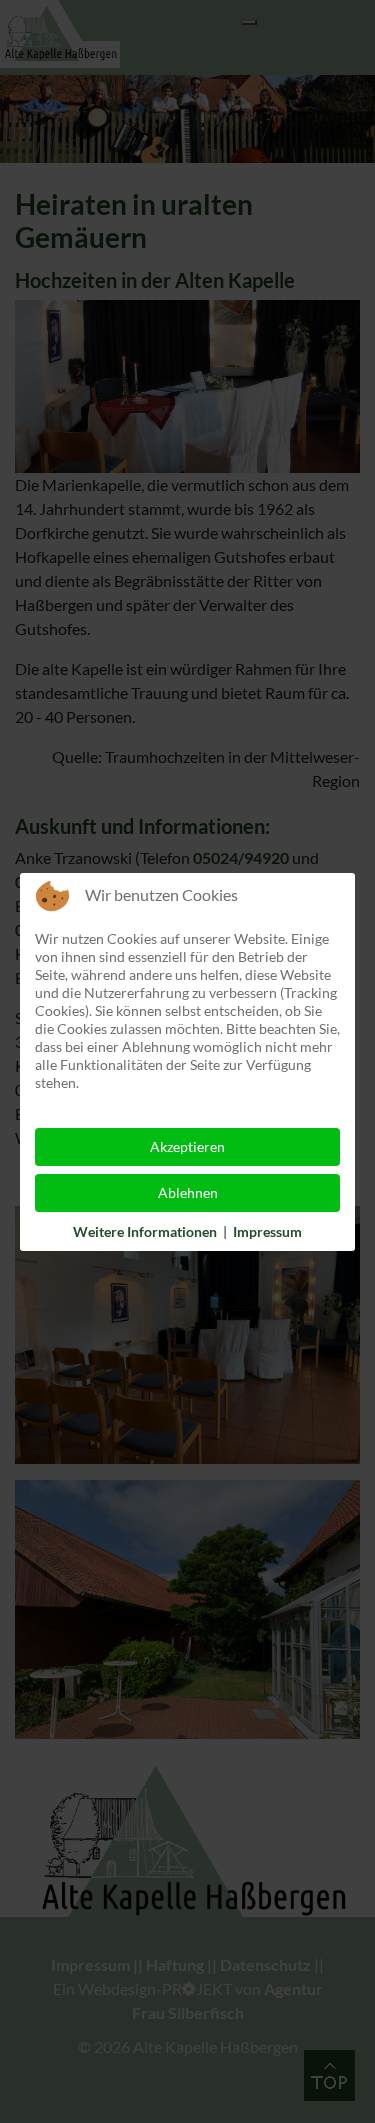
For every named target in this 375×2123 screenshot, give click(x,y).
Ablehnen (188, 1192)
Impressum (267, 1231)
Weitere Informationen (145, 1231)
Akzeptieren (187, 1146)
